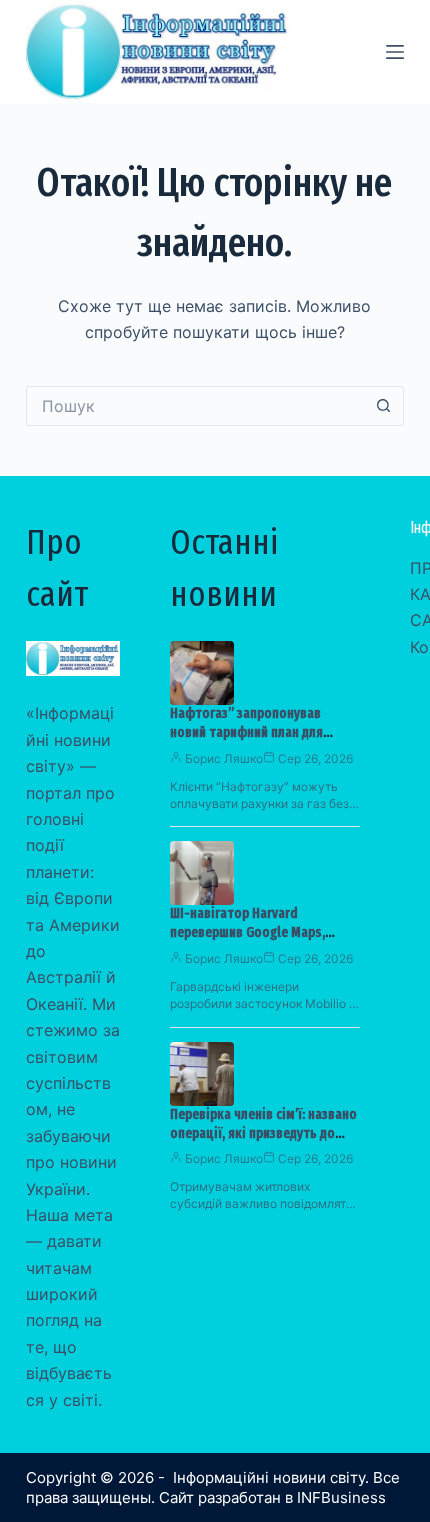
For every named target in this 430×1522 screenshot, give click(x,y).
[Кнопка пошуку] (384, 406)
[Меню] (395, 52)
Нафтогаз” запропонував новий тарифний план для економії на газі (246, 732)
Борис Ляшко (224, 758)
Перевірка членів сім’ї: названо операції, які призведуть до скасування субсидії (263, 1133)
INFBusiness (341, 1497)
